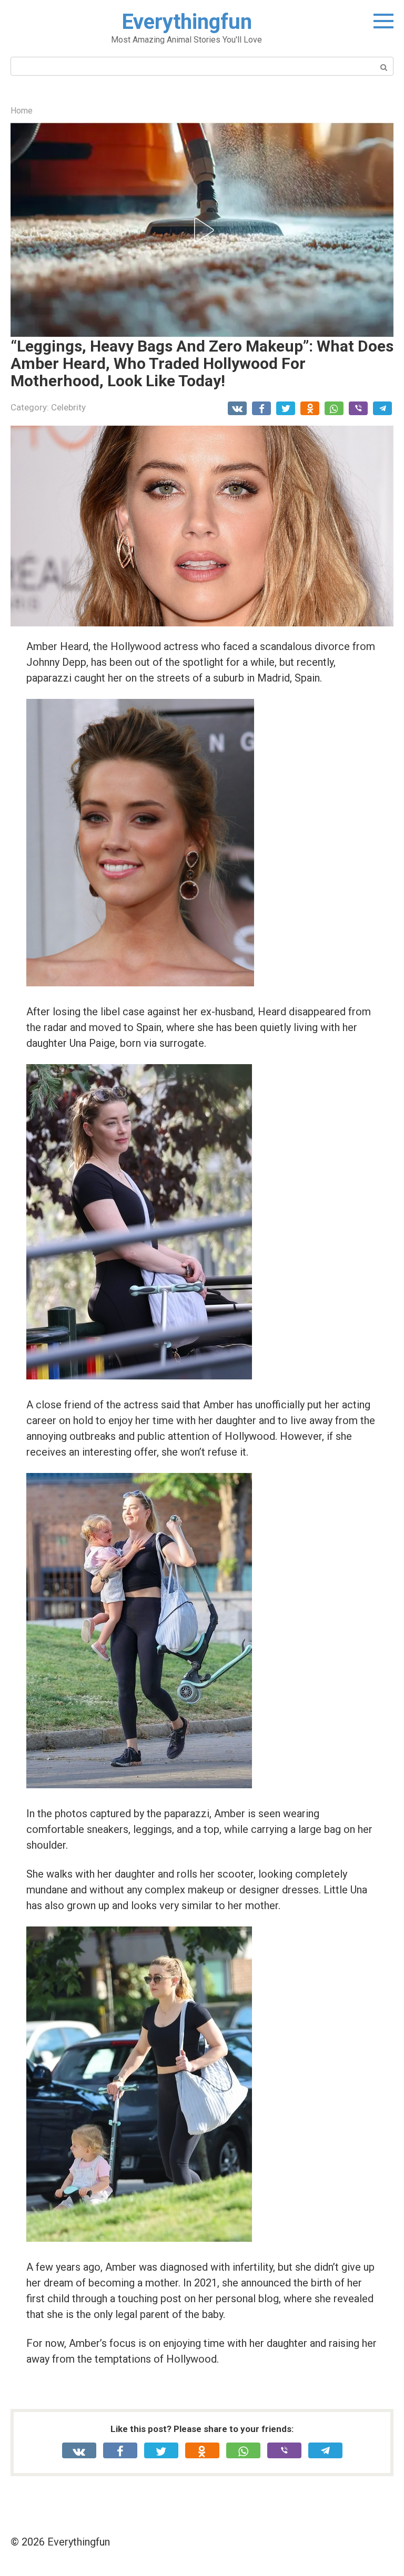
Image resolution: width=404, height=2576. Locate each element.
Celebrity (68, 407)
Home (22, 111)
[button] (202, 230)
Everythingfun (187, 22)
